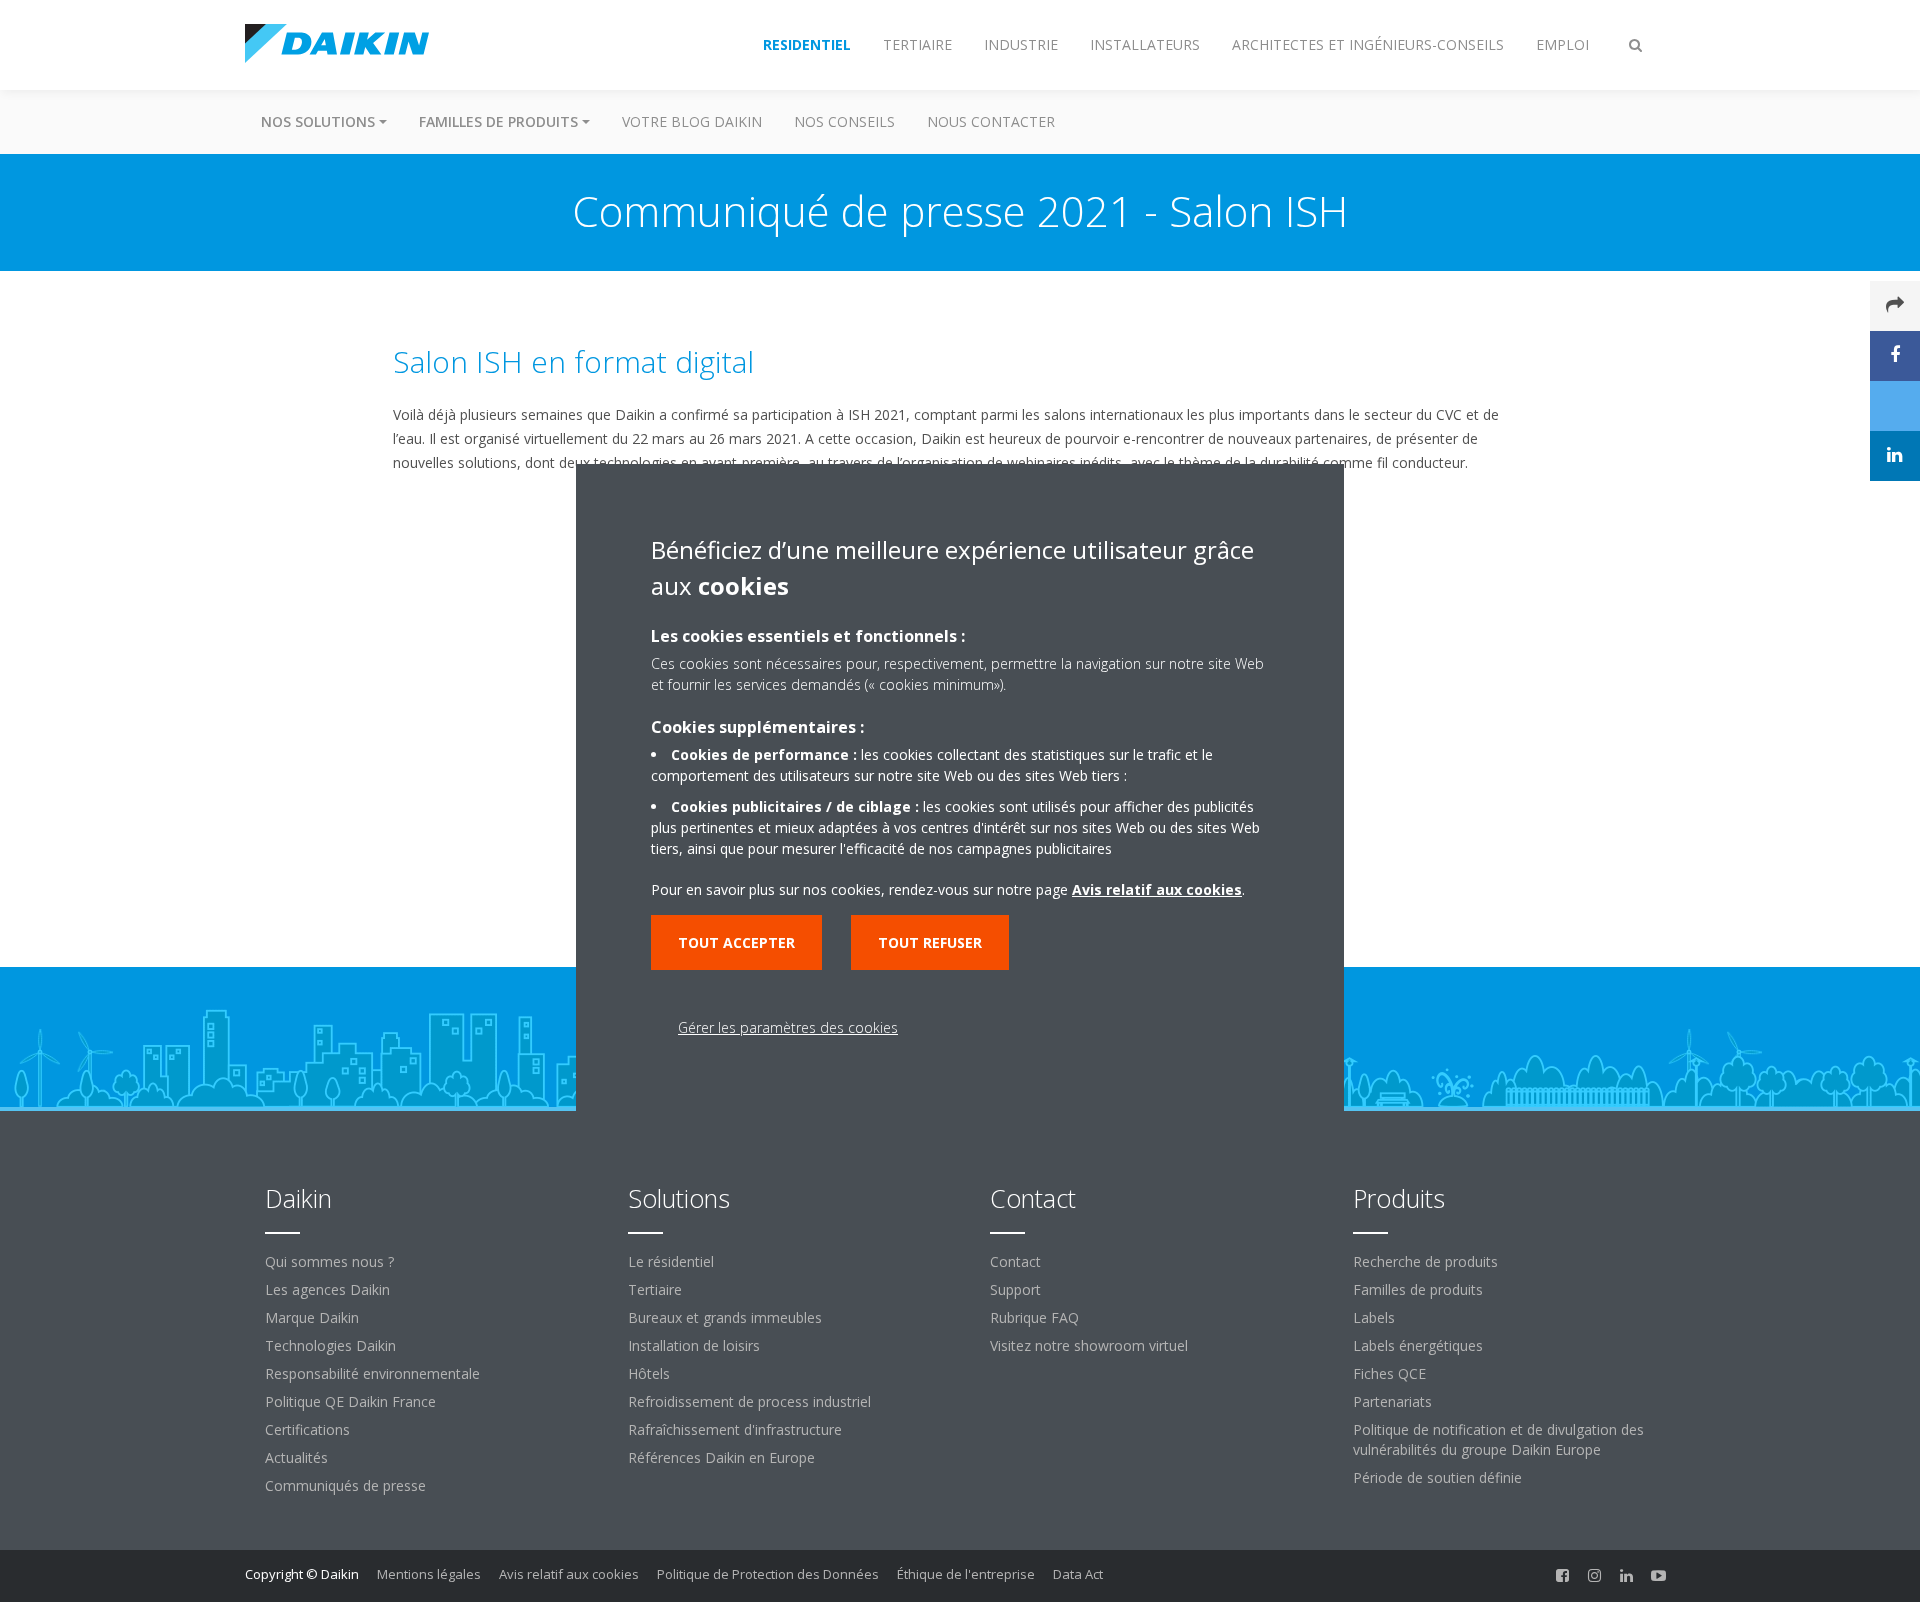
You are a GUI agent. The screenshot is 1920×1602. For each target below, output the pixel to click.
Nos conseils (844, 121)
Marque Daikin (312, 1317)
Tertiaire (655, 1289)
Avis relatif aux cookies (569, 1574)
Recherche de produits (1425, 1261)
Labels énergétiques (1418, 1345)
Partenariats (1392, 1401)
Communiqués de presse (345, 1485)
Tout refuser (930, 942)
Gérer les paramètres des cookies (788, 1027)
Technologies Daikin (330, 1345)
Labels (1374, 1317)
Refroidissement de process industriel (749, 1401)
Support (1015, 1289)
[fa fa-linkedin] (1627, 1576)
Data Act (1078, 1574)
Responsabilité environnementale (372, 1373)
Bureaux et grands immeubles (725, 1317)
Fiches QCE (1389, 1373)
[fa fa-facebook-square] (1563, 1576)
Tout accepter (736, 942)
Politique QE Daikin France (350, 1401)
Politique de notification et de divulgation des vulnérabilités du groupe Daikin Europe (1498, 1439)
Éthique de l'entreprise (966, 1574)
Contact (1015, 1261)
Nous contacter (991, 121)
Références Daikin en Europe (721, 1457)
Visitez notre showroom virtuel (1089, 1345)
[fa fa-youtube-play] (1659, 1576)
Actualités (296, 1457)
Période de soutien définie (1437, 1477)
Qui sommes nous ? (329, 1261)
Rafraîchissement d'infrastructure (735, 1429)
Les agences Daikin (327, 1289)
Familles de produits (1418, 1289)
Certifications (307, 1429)
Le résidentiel (671, 1261)
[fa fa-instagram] (1595, 1576)
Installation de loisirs (694, 1345)
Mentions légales (429, 1574)
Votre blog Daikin (692, 121)
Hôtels (649, 1373)
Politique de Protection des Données (768, 1574)
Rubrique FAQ (1034, 1317)
